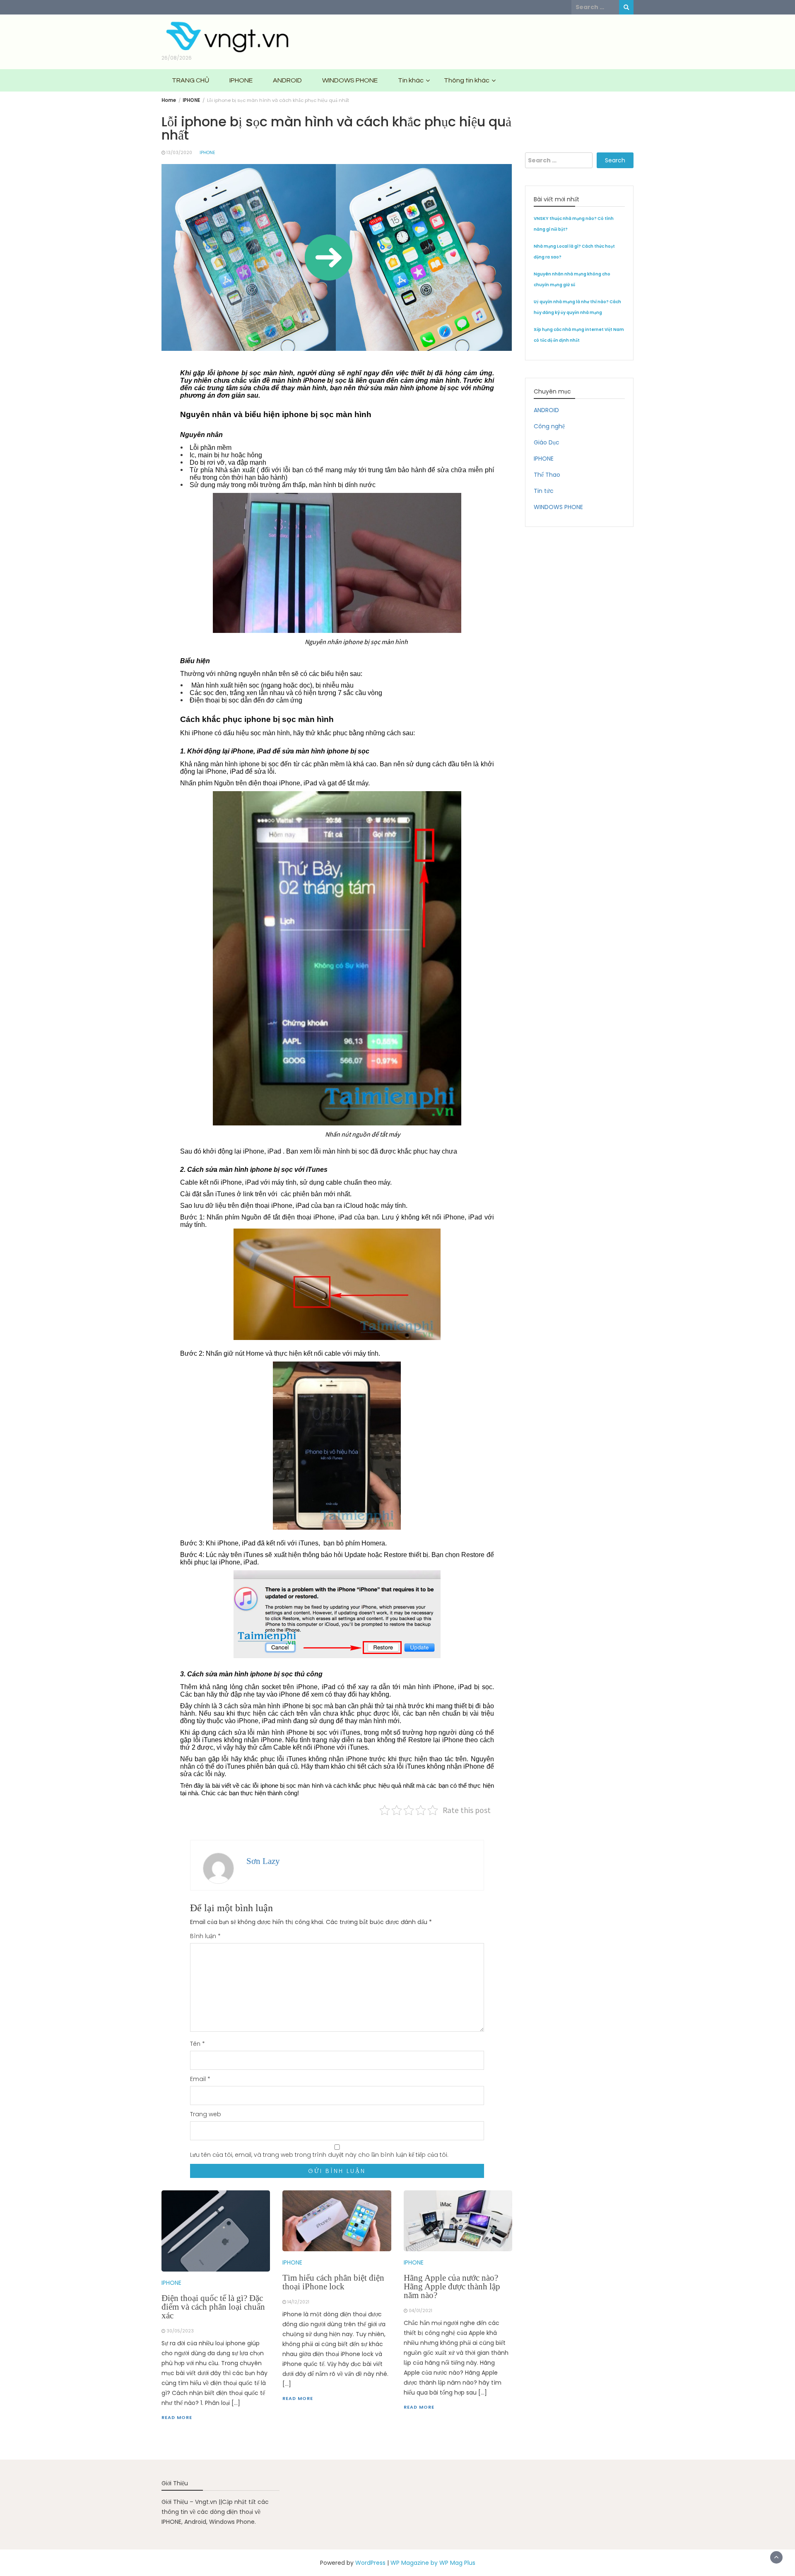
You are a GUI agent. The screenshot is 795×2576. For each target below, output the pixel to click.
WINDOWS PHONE (350, 80)
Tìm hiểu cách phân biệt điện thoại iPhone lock (333, 2282)
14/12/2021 (298, 2302)
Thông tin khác (467, 80)
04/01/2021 (420, 2311)
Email (200, 2079)
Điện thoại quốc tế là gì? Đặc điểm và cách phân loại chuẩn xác (213, 2307)
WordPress (370, 2563)
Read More (177, 2417)
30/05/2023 (180, 2331)
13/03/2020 (179, 153)
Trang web (206, 2114)
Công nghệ (549, 426)
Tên (198, 2044)
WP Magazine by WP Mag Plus (433, 2563)
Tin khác (411, 80)
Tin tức (544, 491)
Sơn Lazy (263, 1861)
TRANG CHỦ (190, 80)
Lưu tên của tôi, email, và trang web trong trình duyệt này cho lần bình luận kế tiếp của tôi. (319, 2155)
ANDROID (287, 80)
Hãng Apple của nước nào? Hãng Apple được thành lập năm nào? (452, 2286)
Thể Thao (547, 475)
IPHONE (241, 80)
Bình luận (205, 1936)
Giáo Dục (547, 442)
